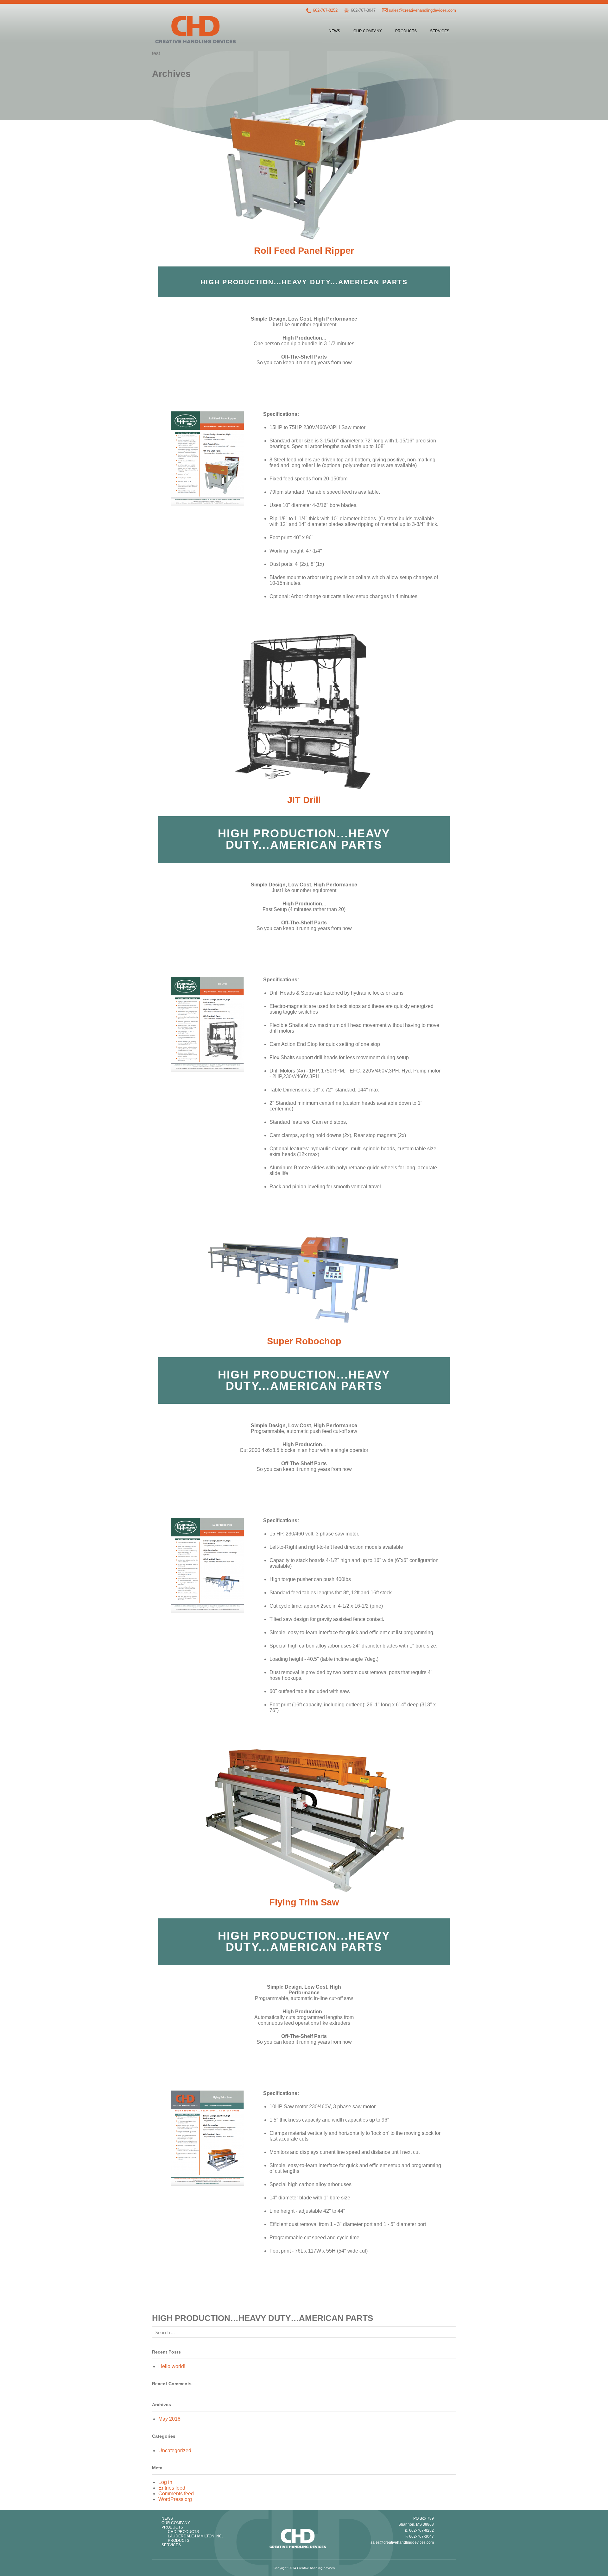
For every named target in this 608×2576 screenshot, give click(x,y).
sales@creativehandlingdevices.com (422, 10)
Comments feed (176, 2494)
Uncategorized (175, 2451)
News (334, 31)
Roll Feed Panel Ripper (304, 251)
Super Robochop (304, 1341)
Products (406, 31)
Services (440, 31)
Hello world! (172, 2366)
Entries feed (172, 2488)
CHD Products (183, 2532)
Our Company (368, 31)
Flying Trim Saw (304, 1902)
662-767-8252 (325, 10)
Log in (165, 2482)
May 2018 (169, 2419)
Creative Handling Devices (196, 30)
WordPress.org (175, 2499)
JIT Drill (304, 800)
